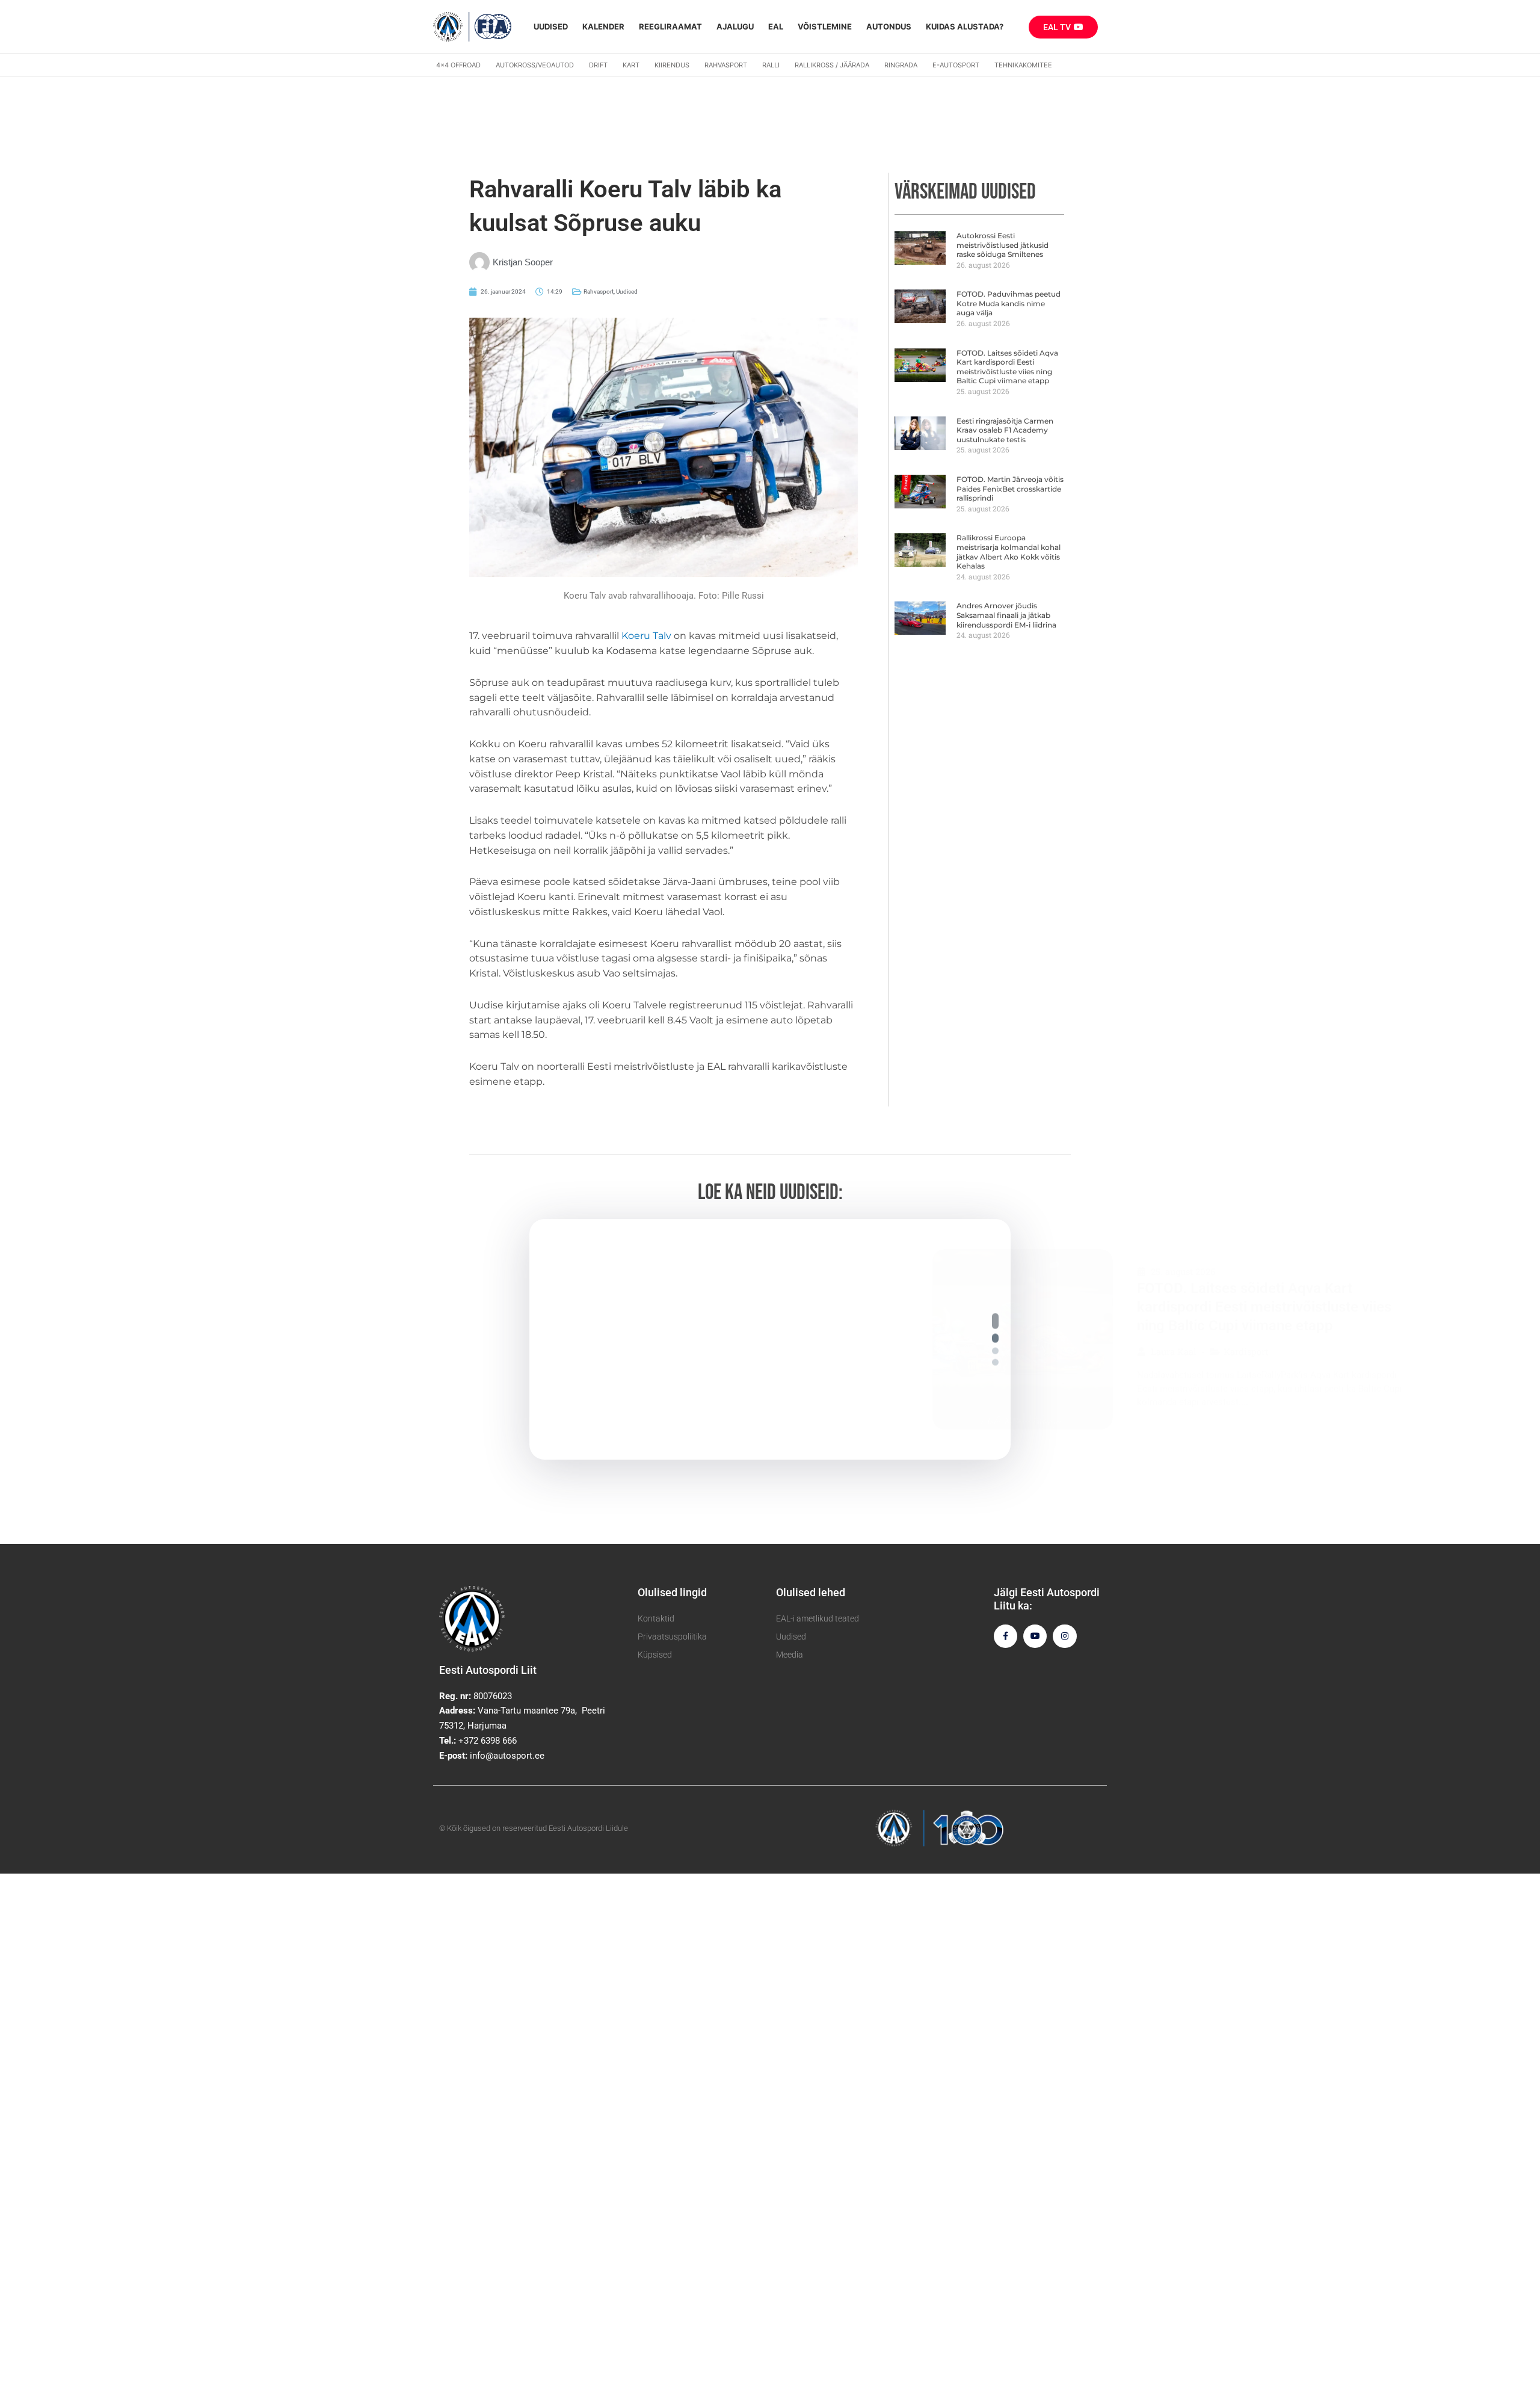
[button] (995, 1317)
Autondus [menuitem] (889, 26)
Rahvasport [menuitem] (726, 65)
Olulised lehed (811, 1592)
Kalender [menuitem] (603, 26)
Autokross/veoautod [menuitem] (535, 65)
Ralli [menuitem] (771, 65)
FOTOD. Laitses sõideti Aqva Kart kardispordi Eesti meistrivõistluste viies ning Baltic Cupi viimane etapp (1007, 367)
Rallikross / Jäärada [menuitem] (832, 65)
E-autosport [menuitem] (956, 65)
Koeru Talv (646, 636)
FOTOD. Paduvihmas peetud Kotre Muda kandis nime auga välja (1009, 303)
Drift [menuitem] (598, 65)
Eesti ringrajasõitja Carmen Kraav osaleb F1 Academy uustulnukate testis (1005, 430)
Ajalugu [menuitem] (735, 26)
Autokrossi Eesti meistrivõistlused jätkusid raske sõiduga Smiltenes (1003, 245)
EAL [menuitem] (776, 26)
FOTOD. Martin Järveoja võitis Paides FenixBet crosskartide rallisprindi (1010, 489)
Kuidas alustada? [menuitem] (965, 26)
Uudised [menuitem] (551, 26)
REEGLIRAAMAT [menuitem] (670, 26)
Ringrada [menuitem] (901, 65)
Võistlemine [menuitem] (825, 26)
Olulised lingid (672, 1592)
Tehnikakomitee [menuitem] (1023, 65)
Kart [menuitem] (631, 65)
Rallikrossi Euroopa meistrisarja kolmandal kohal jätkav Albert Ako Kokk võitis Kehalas (1009, 552)
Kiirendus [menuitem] (672, 65)
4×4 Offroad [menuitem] (458, 65)
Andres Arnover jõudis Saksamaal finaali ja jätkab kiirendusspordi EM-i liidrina (1006, 615)
